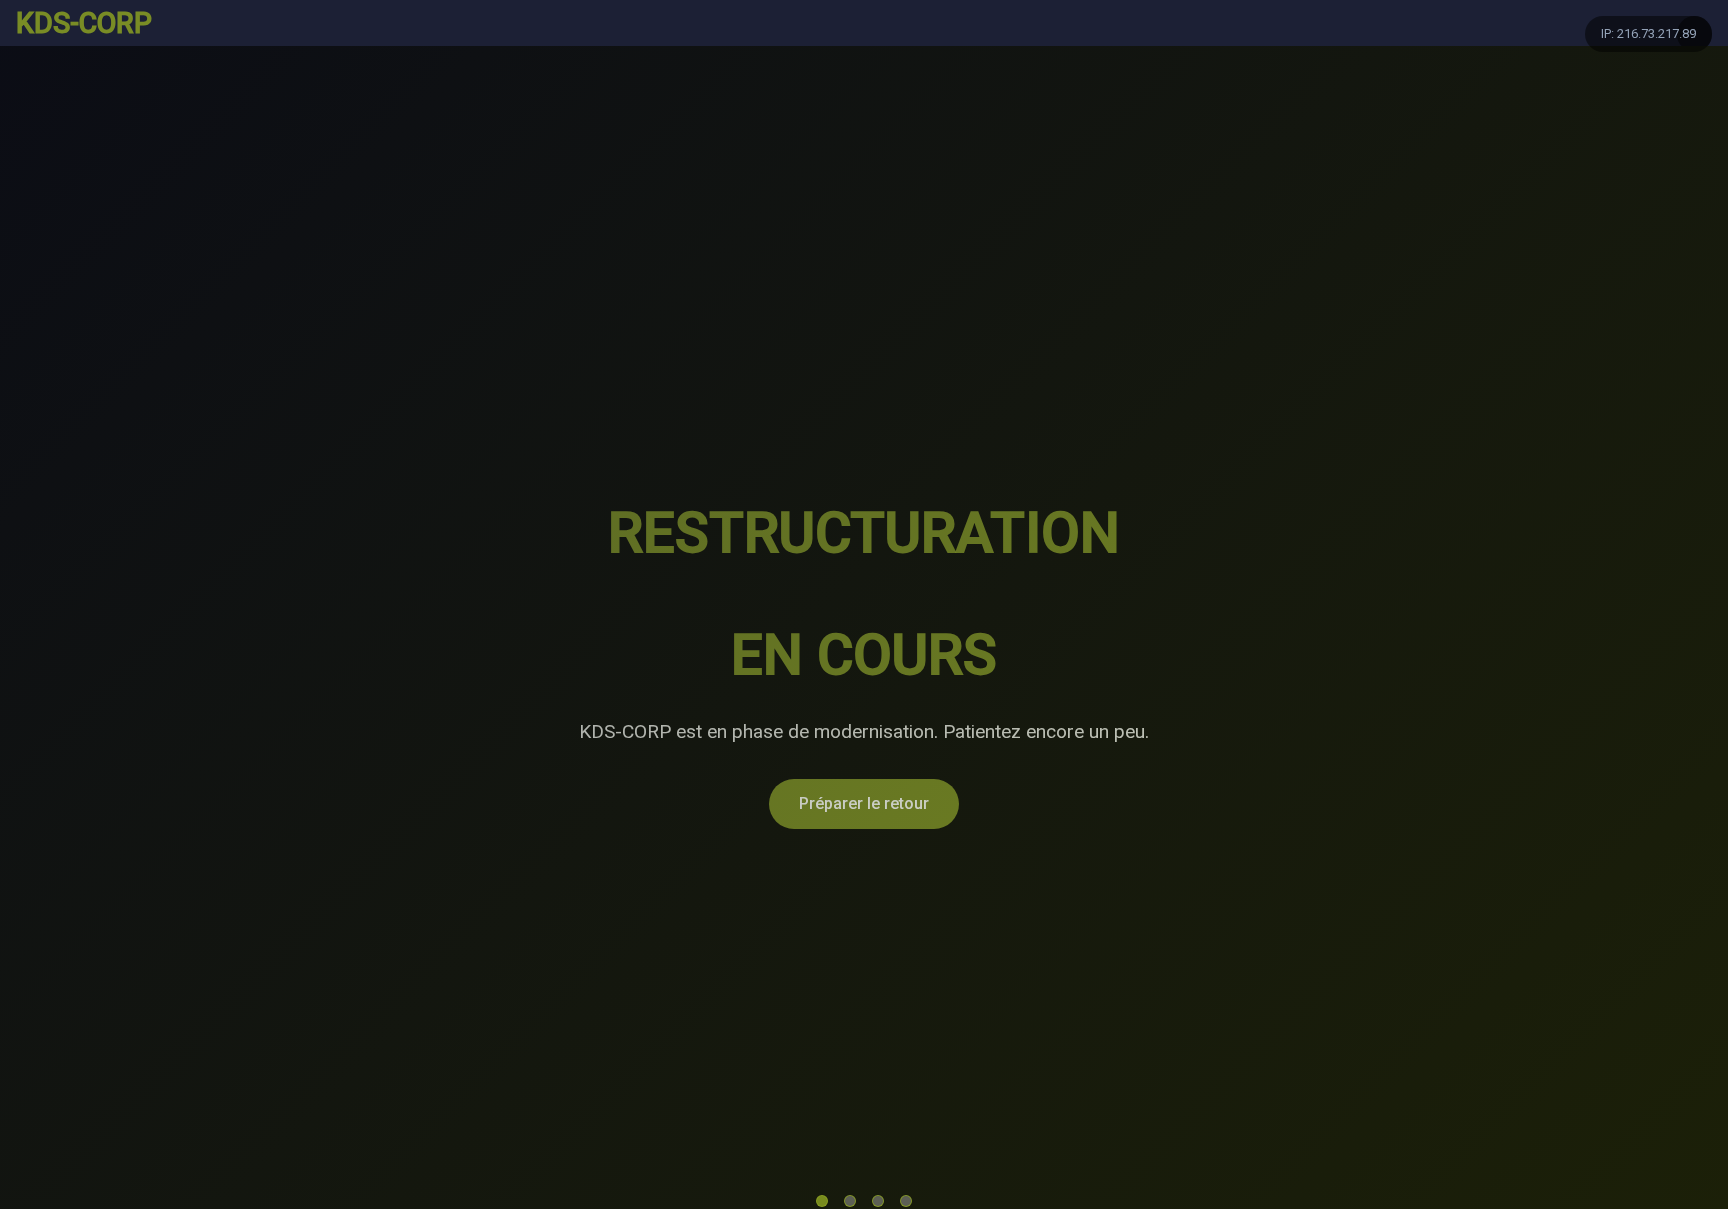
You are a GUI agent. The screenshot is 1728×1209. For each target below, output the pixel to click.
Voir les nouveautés (1087, 742)
